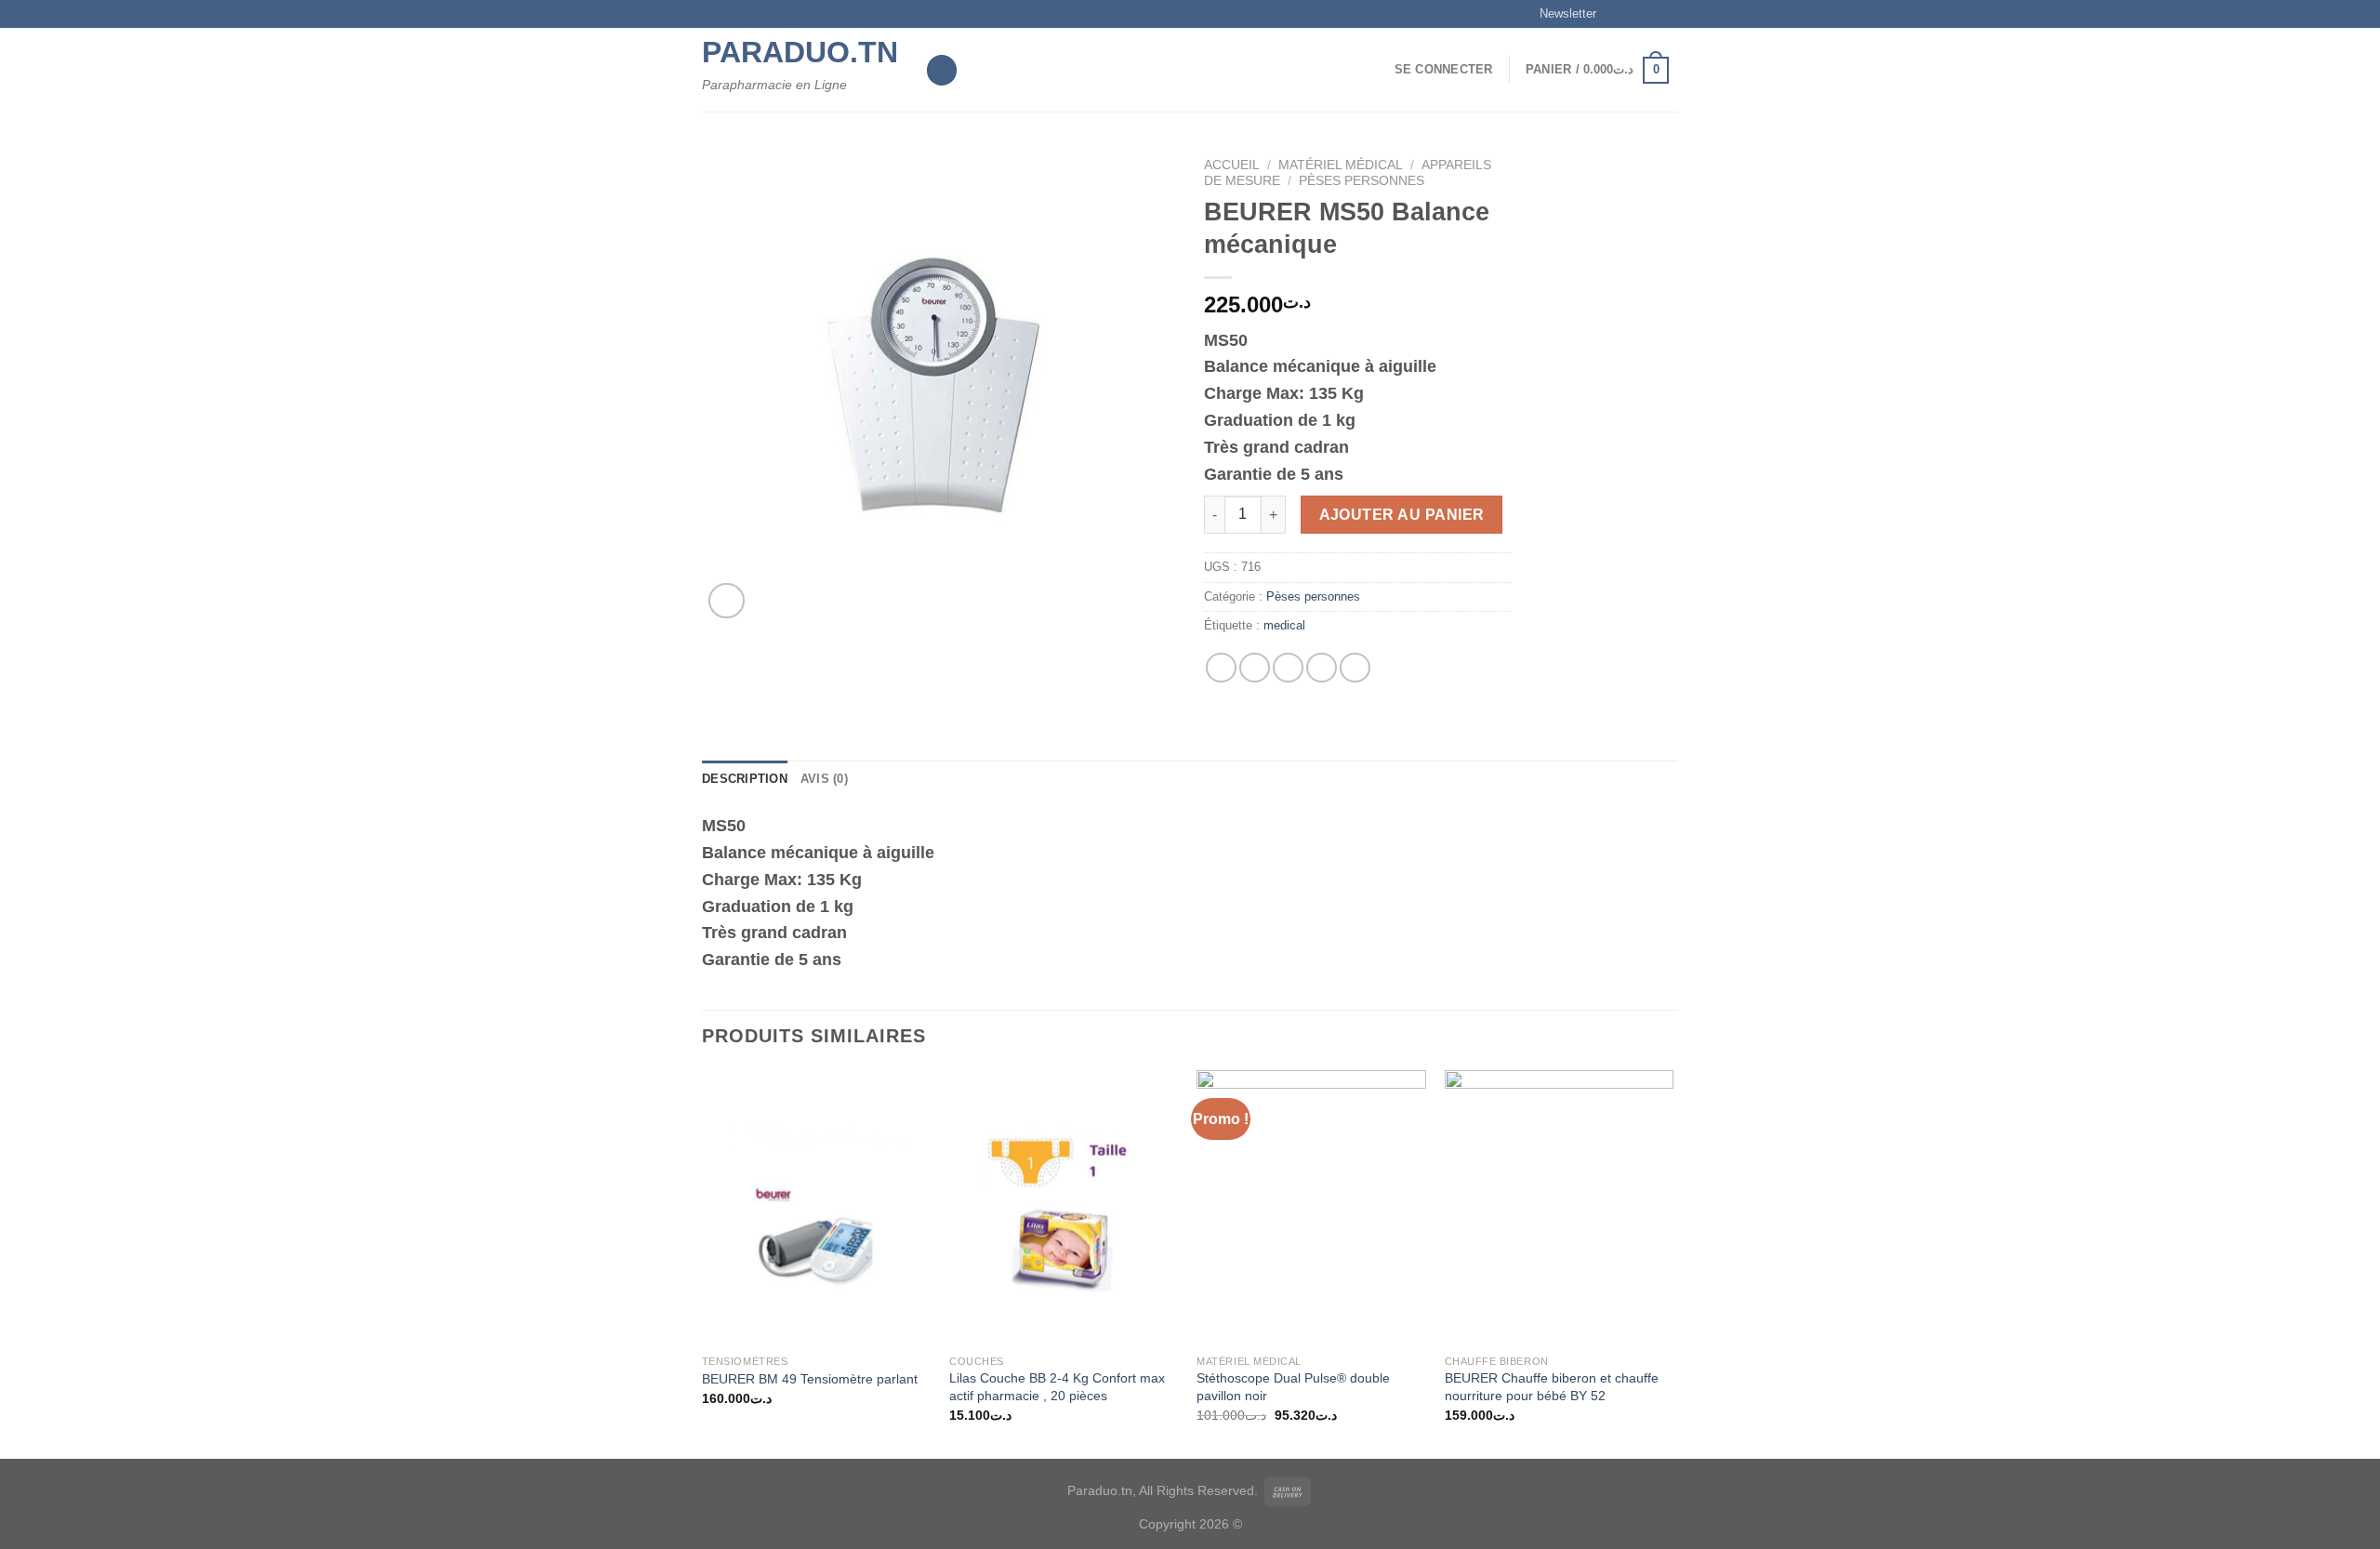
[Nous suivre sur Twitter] (1651, 14)
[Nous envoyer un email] (1669, 14)
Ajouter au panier (1402, 515)
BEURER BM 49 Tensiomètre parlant (810, 1379)
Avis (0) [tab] (824, 779)
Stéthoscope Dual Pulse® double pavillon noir (1293, 1387)
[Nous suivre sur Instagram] (1633, 14)
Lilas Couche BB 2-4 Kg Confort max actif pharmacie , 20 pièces (1057, 1387)
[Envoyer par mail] (1288, 668)
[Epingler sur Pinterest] (1322, 668)
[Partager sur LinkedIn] (1355, 668)
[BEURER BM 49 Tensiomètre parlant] (817, 1208)
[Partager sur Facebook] (1221, 668)
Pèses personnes (1362, 181)
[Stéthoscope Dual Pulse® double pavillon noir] (1311, 1208)
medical (1284, 625)
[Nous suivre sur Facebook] (1616, 14)
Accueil (1232, 165)
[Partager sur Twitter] (1255, 668)
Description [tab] (745, 779)
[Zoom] (727, 601)
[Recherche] (942, 70)
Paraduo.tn (800, 52)
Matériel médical (1341, 165)
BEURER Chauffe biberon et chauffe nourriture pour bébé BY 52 (1552, 1387)
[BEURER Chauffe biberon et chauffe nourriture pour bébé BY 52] (1560, 1208)
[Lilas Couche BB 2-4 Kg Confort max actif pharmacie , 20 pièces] (1064, 1208)
